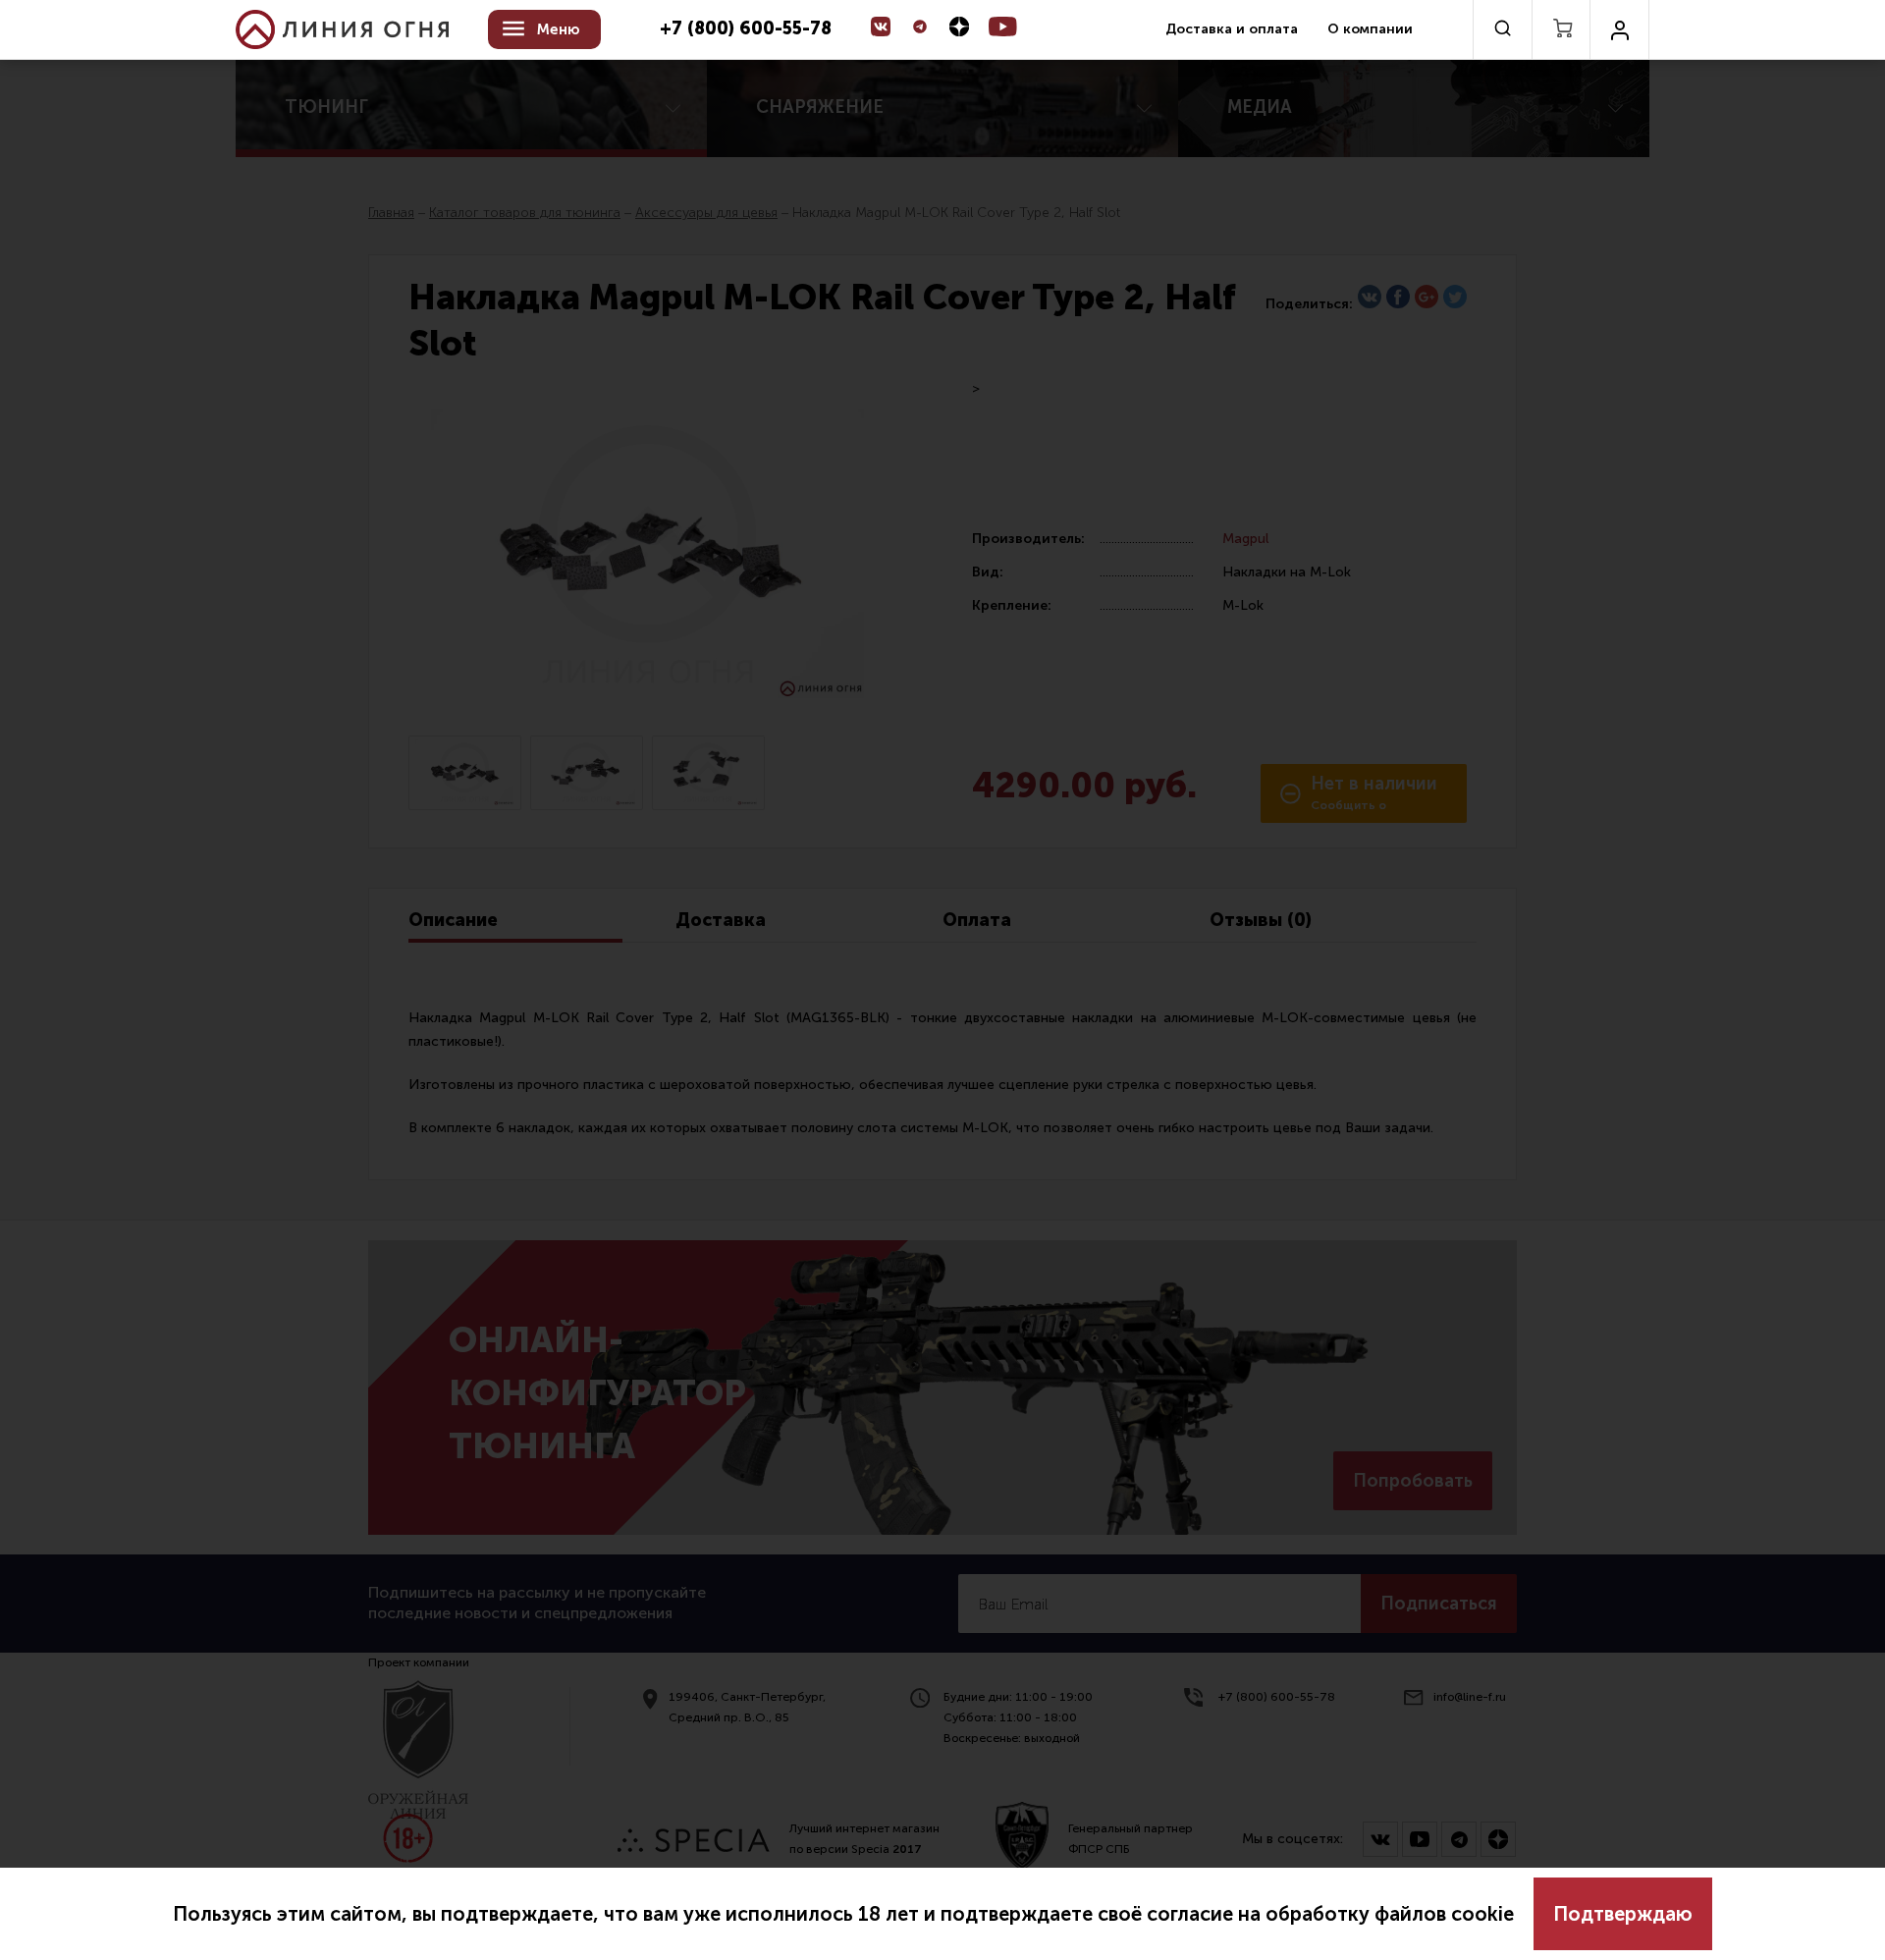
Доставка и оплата (1232, 29)
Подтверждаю (1623, 1914)
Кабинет (1619, 29)
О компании (1370, 29)
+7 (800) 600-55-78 (746, 29)
